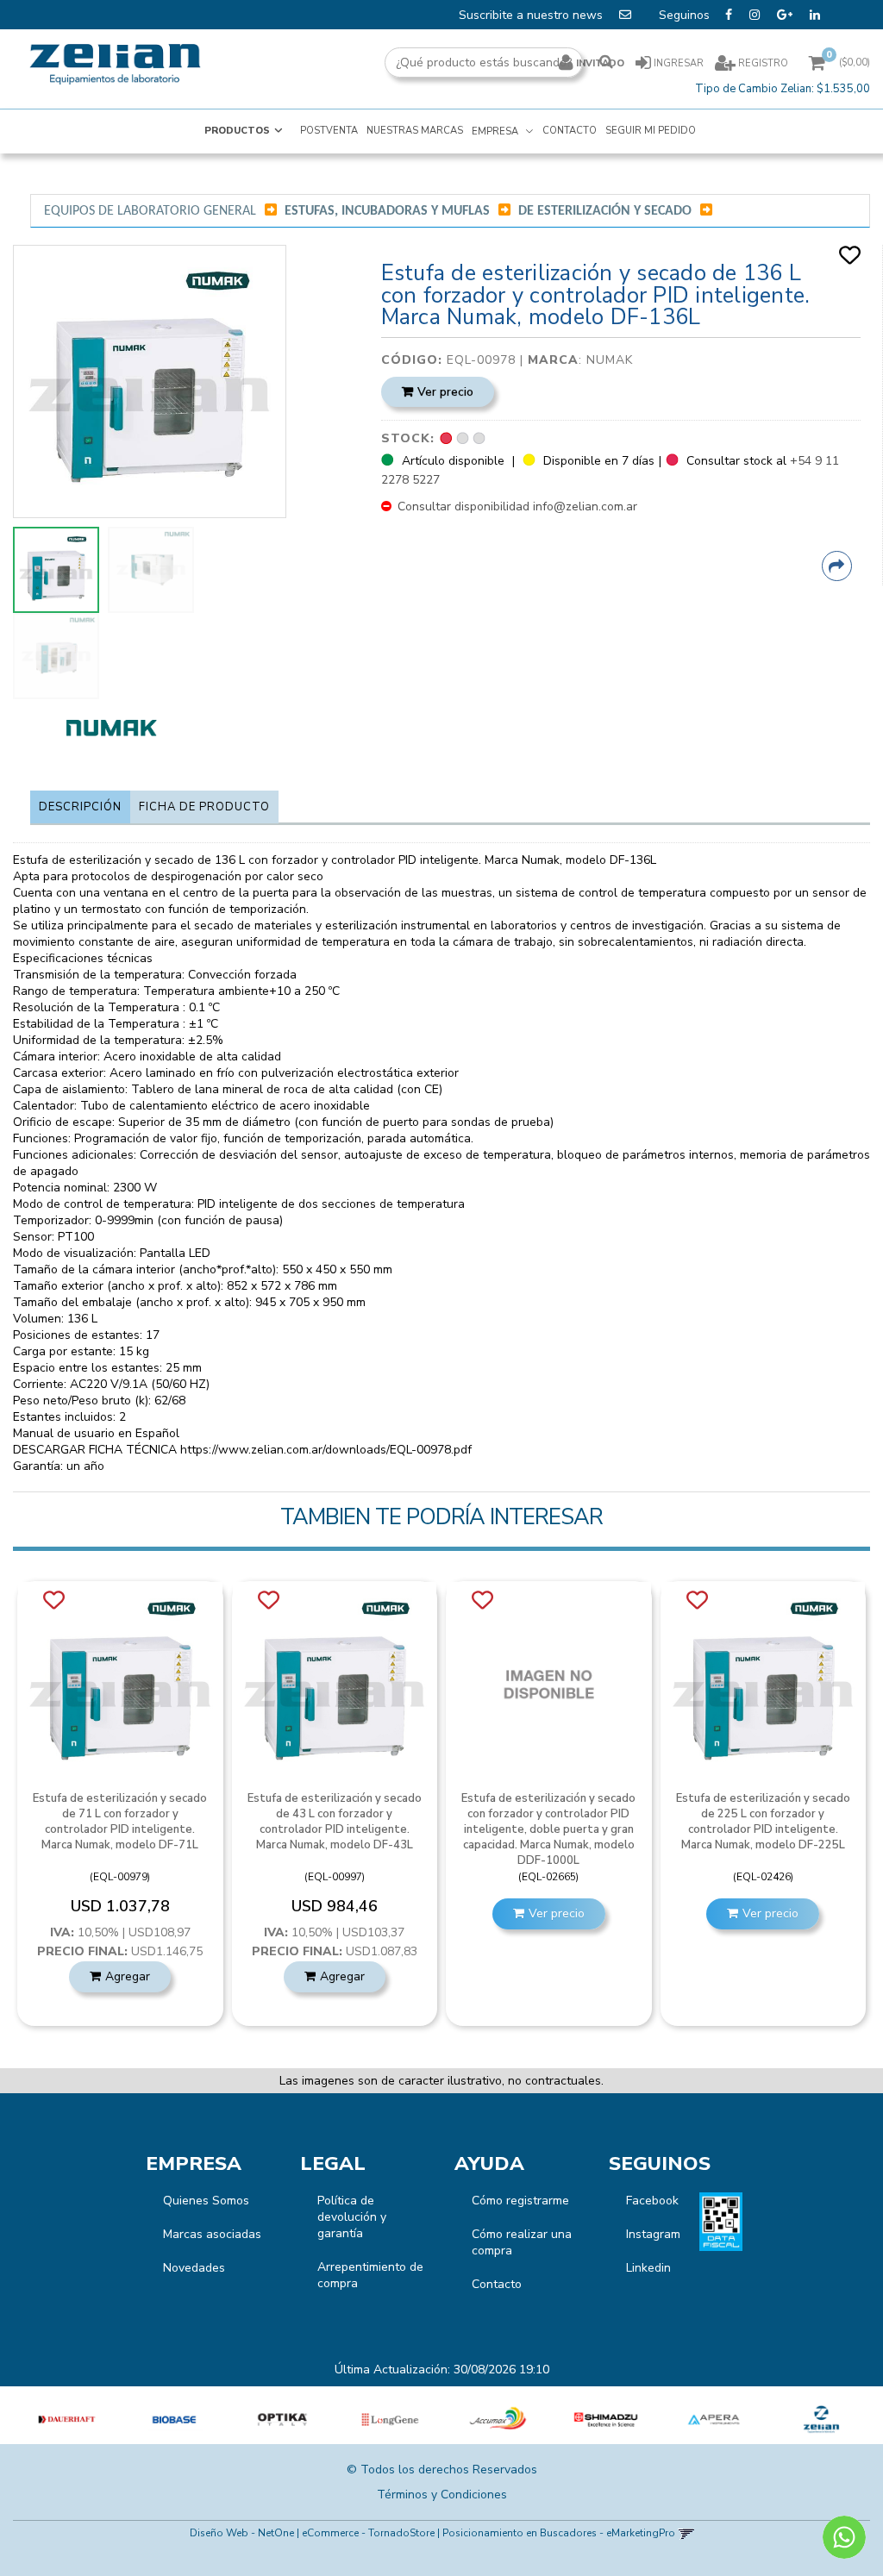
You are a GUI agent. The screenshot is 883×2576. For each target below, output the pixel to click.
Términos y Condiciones (442, 2495)
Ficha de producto (204, 807)
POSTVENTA (329, 131)
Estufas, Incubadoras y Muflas (387, 211)
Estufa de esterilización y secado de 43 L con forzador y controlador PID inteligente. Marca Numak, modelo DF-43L (335, 1822)
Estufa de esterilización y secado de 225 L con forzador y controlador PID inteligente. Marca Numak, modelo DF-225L (763, 1822)
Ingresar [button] (679, 63)
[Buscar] (606, 63)
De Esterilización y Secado (605, 211)
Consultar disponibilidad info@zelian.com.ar (516, 506)
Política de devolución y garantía (352, 2217)
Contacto (497, 2284)
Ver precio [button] (445, 392)
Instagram (653, 2234)
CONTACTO (570, 131)
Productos (237, 131)
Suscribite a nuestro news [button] (532, 15)
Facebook (652, 2201)
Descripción (80, 807)
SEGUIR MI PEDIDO (651, 131)
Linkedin (648, 2268)
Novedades (194, 2268)
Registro (762, 63)
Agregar (128, 1976)
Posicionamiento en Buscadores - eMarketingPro (559, 2533)
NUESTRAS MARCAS (415, 131)
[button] (686, 2533)
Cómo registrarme (520, 2201)
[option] (67, 2420)
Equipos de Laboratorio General (150, 211)
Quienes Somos (206, 2201)
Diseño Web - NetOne (242, 2533)
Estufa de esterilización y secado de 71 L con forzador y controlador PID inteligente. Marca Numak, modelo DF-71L (120, 1822)
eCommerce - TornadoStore (368, 2533)
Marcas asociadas (212, 2234)
